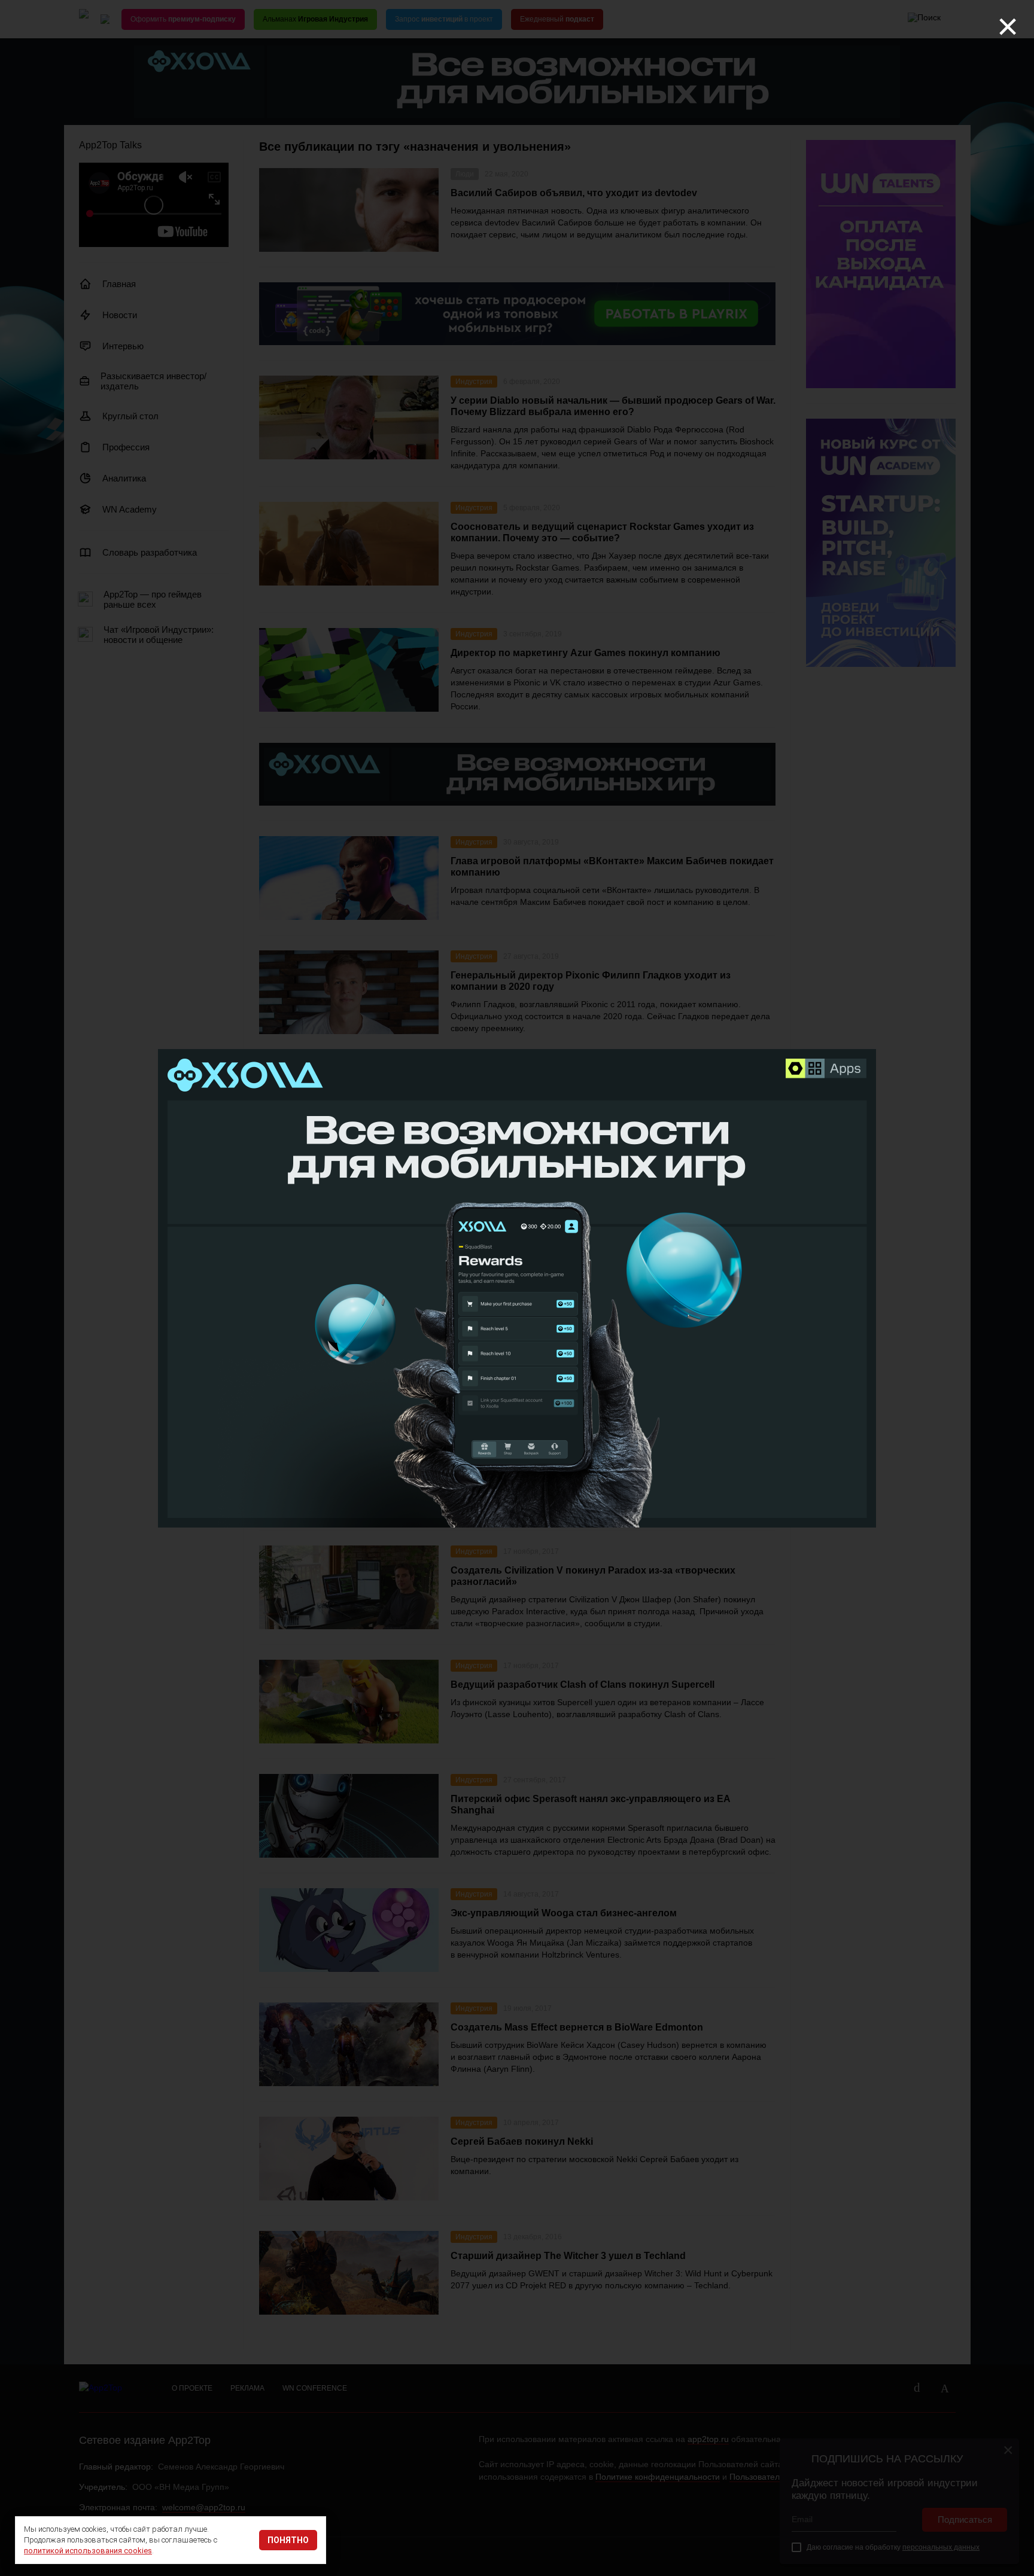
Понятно (288, 2540)
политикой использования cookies (88, 2551)
